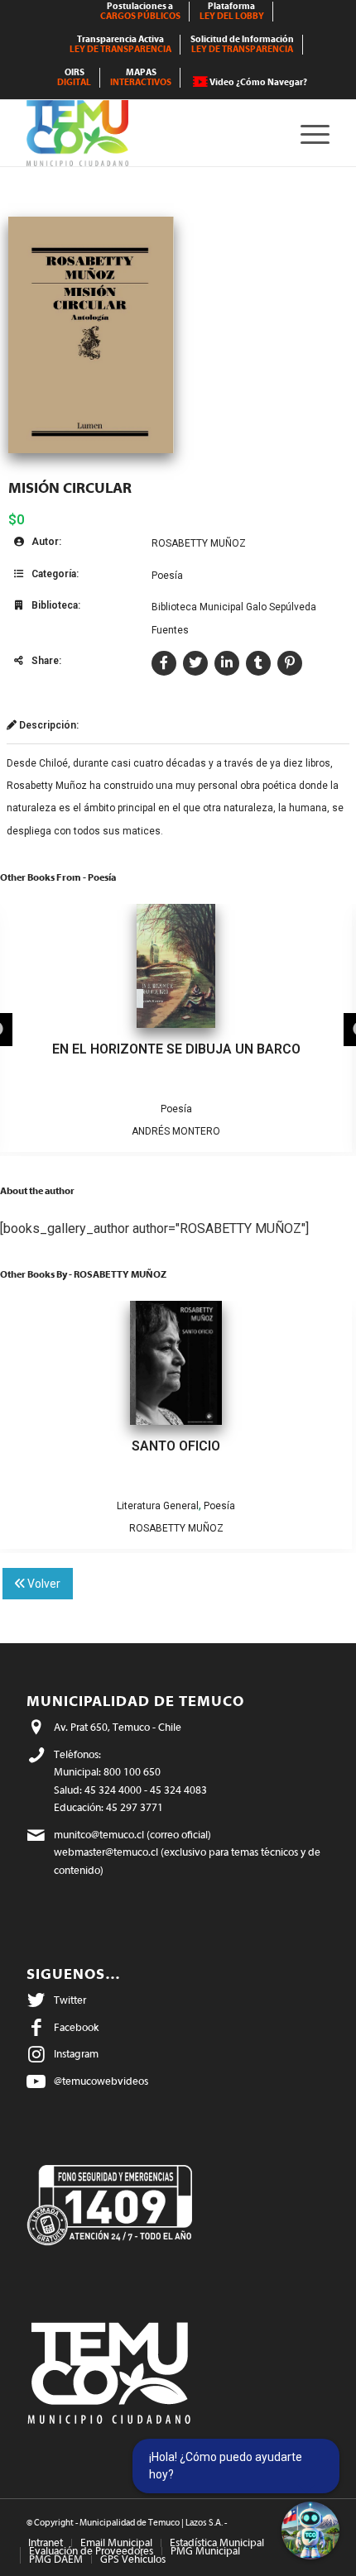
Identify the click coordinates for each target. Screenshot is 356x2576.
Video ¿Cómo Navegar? (258, 82)
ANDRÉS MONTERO (176, 1131)
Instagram (76, 2054)
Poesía (167, 576)
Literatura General (158, 1506)
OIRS (74, 77)
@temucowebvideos (101, 2081)
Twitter (70, 2000)
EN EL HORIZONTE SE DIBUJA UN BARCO (176, 1049)
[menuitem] (141, 12)
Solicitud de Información (242, 44)
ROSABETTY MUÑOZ (199, 543)
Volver (43, 1584)
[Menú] (307, 133)
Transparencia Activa (120, 44)
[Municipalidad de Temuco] (147, 133)
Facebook (76, 2027)
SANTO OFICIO (176, 1446)
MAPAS (141, 77)
